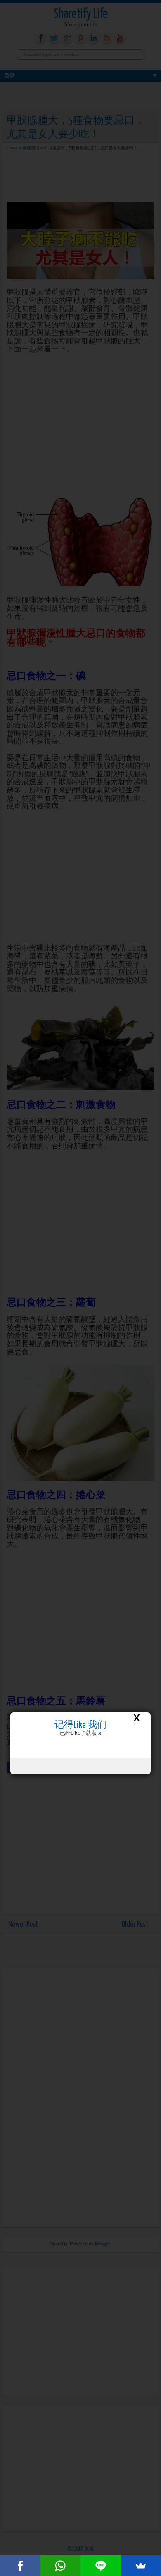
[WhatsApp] (61, 2566)
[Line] (101, 2566)
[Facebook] (20, 2566)
